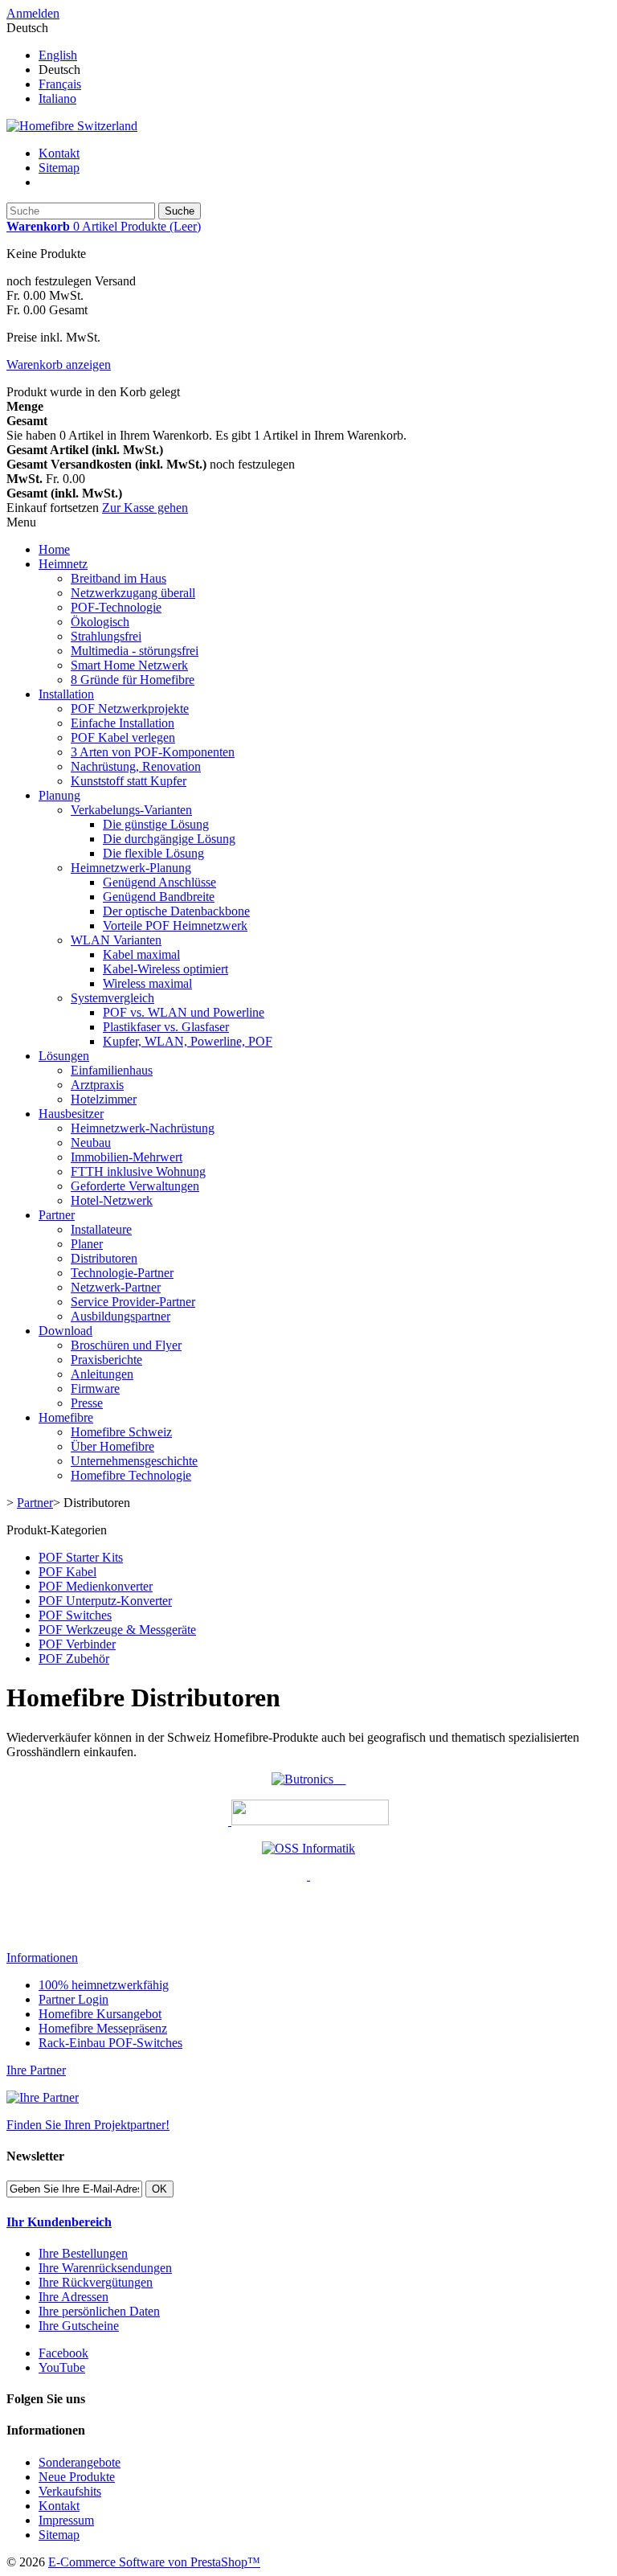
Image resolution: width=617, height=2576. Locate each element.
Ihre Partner (36, 2070)
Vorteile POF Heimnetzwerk (175, 926)
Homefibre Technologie (131, 1475)
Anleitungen (102, 1374)
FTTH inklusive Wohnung (138, 1171)
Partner (57, 1215)
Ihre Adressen (74, 2297)
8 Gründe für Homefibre (133, 680)
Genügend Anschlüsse (159, 882)
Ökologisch (100, 622)
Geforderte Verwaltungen (135, 1186)
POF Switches (75, 1615)
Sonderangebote (80, 2462)
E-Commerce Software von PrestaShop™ (154, 2562)
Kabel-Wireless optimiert (165, 969)
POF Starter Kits (81, 1557)
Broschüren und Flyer (126, 1345)
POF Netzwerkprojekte (130, 709)
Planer (87, 1244)
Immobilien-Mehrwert (127, 1157)
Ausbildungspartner (121, 1316)
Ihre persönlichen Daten (99, 2311)
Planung (59, 795)
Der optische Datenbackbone (176, 911)
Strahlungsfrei (106, 636)
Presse (87, 1403)
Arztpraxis (97, 1085)
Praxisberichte (106, 1360)
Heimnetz (63, 564)
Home (54, 549)
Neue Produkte (77, 2477)
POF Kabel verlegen (123, 737)
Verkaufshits (70, 2491)
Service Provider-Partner (133, 1302)
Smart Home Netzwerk (129, 665)
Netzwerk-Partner (116, 1287)
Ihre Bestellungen (83, 2253)
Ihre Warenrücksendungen (105, 2268)
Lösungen (64, 1056)
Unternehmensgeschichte (134, 1461)
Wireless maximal (147, 983)
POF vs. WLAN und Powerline (184, 1012)
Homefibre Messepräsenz (103, 2028)
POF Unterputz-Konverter (105, 1601)
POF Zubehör (74, 1659)
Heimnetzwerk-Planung (131, 868)
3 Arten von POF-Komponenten (153, 752)
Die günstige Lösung (156, 824)
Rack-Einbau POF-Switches (110, 2043)
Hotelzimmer (104, 1099)
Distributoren (104, 1258)
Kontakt (59, 153)
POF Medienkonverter (96, 1586)
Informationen (42, 1958)
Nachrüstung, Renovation (136, 766)
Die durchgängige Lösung (169, 839)
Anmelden (33, 13)
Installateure (101, 1229)
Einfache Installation (123, 723)
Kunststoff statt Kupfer (129, 781)
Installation (66, 694)
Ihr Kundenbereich (59, 2222)
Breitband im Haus (118, 578)
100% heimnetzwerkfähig (104, 1985)
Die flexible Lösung (153, 853)
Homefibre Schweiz (121, 1432)
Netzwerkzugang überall (133, 593)
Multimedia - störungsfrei (135, 651)
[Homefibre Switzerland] (72, 126)
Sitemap (59, 168)
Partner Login (74, 1999)
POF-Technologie (116, 607)
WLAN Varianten (116, 940)
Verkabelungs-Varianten (131, 810)
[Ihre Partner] (43, 2097)
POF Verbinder (77, 1644)
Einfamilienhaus (112, 1070)
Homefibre (66, 1417)
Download (65, 1331)
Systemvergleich (112, 998)
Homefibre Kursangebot (100, 2014)
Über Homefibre (112, 1446)
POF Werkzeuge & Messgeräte (117, 1630)
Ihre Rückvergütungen (96, 2282)
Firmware (95, 1388)
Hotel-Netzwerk (112, 1200)
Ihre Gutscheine (79, 2326)
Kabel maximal (141, 954)
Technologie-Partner (122, 1273)
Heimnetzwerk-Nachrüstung (143, 1128)
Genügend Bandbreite (159, 897)
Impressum (66, 2520)
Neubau (91, 1143)
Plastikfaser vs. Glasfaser (166, 1027)
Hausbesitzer (71, 1114)
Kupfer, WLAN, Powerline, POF (188, 1041)
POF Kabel (67, 1572)
